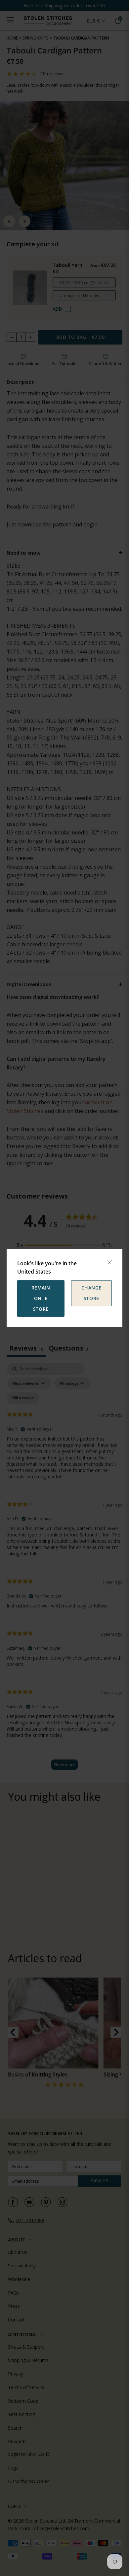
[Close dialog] (109, 1262)
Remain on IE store (41, 1298)
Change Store (91, 1293)
